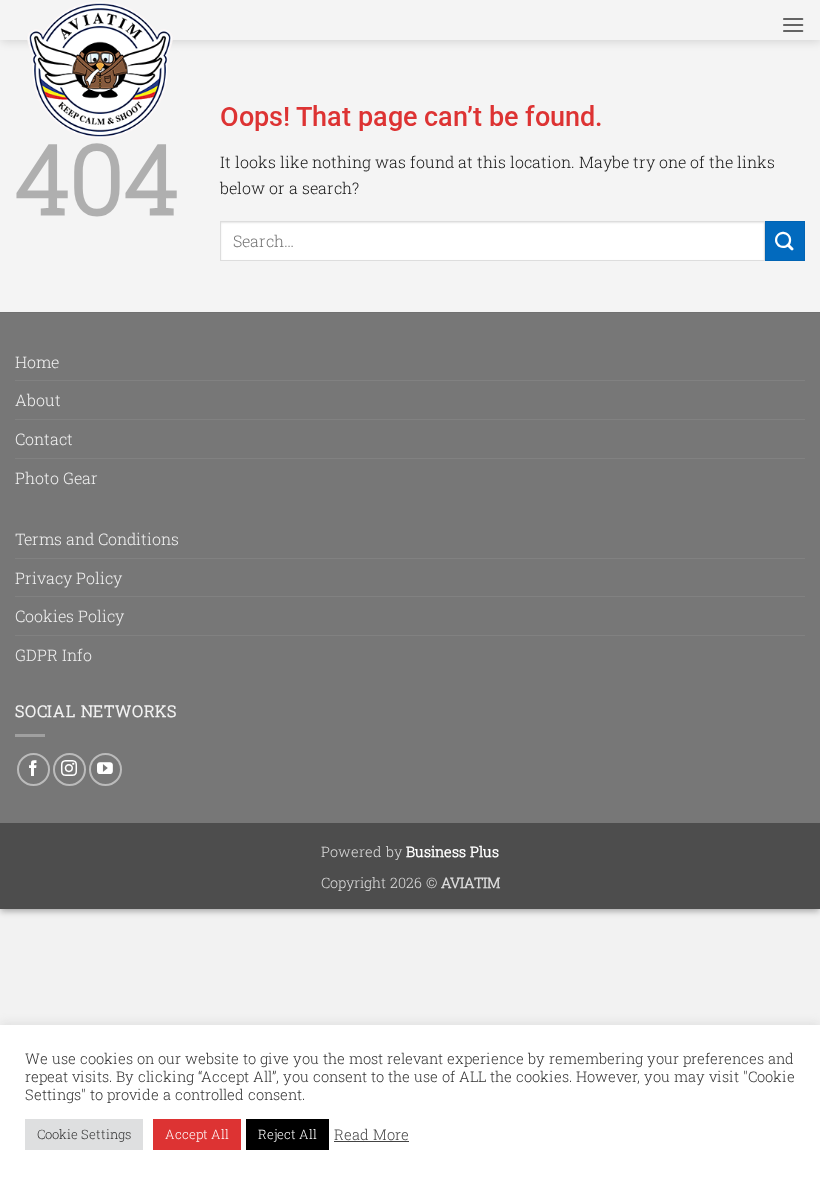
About (38, 399)
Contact (44, 438)
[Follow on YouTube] (105, 769)
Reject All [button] (287, 1134)
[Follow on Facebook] (33, 769)
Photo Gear (56, 477)
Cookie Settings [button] (84, 1134)
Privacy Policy (68, 577)
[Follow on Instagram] (69, 769)
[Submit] (785, 240)
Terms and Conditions (97, 538)
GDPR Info (53, 654)
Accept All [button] (197, 1134)
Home (37, 361)
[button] (793, 24)
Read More (371, 1135)
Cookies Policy (69, 615)
